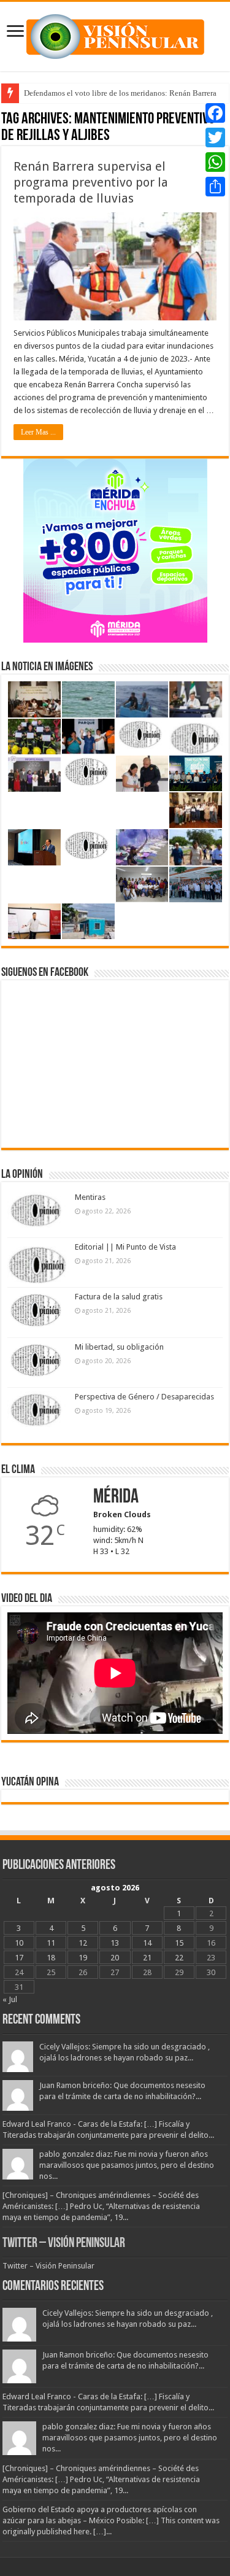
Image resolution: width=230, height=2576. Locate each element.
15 (179, 1943)
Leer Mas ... (38, 432)
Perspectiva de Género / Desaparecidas (144, 1397)
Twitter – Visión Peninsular (64, 2244)
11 (51, 1943)
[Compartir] (215, 187)
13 (115, 1943)
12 (83, 1943)
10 (19, 1943)
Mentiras (90, 1197)
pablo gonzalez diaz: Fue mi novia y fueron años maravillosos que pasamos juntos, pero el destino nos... (127, 2165)
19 (83, 1958)
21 (147, 1958)
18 (51, 1958)
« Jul (10, 1999)
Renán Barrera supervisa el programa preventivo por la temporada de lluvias (91, 182)
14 (147, 1943)
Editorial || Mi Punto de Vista (125, 1247)
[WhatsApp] (215, 162)
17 (19, 1958)
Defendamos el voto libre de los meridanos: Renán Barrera (120, 93)
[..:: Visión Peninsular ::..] (115, 34)
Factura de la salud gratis (119, 1297)
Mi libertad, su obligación (119, 1347)
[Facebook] (215, 113)
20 (115, 1958)
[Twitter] (215, 137)
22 (179, 1958)
